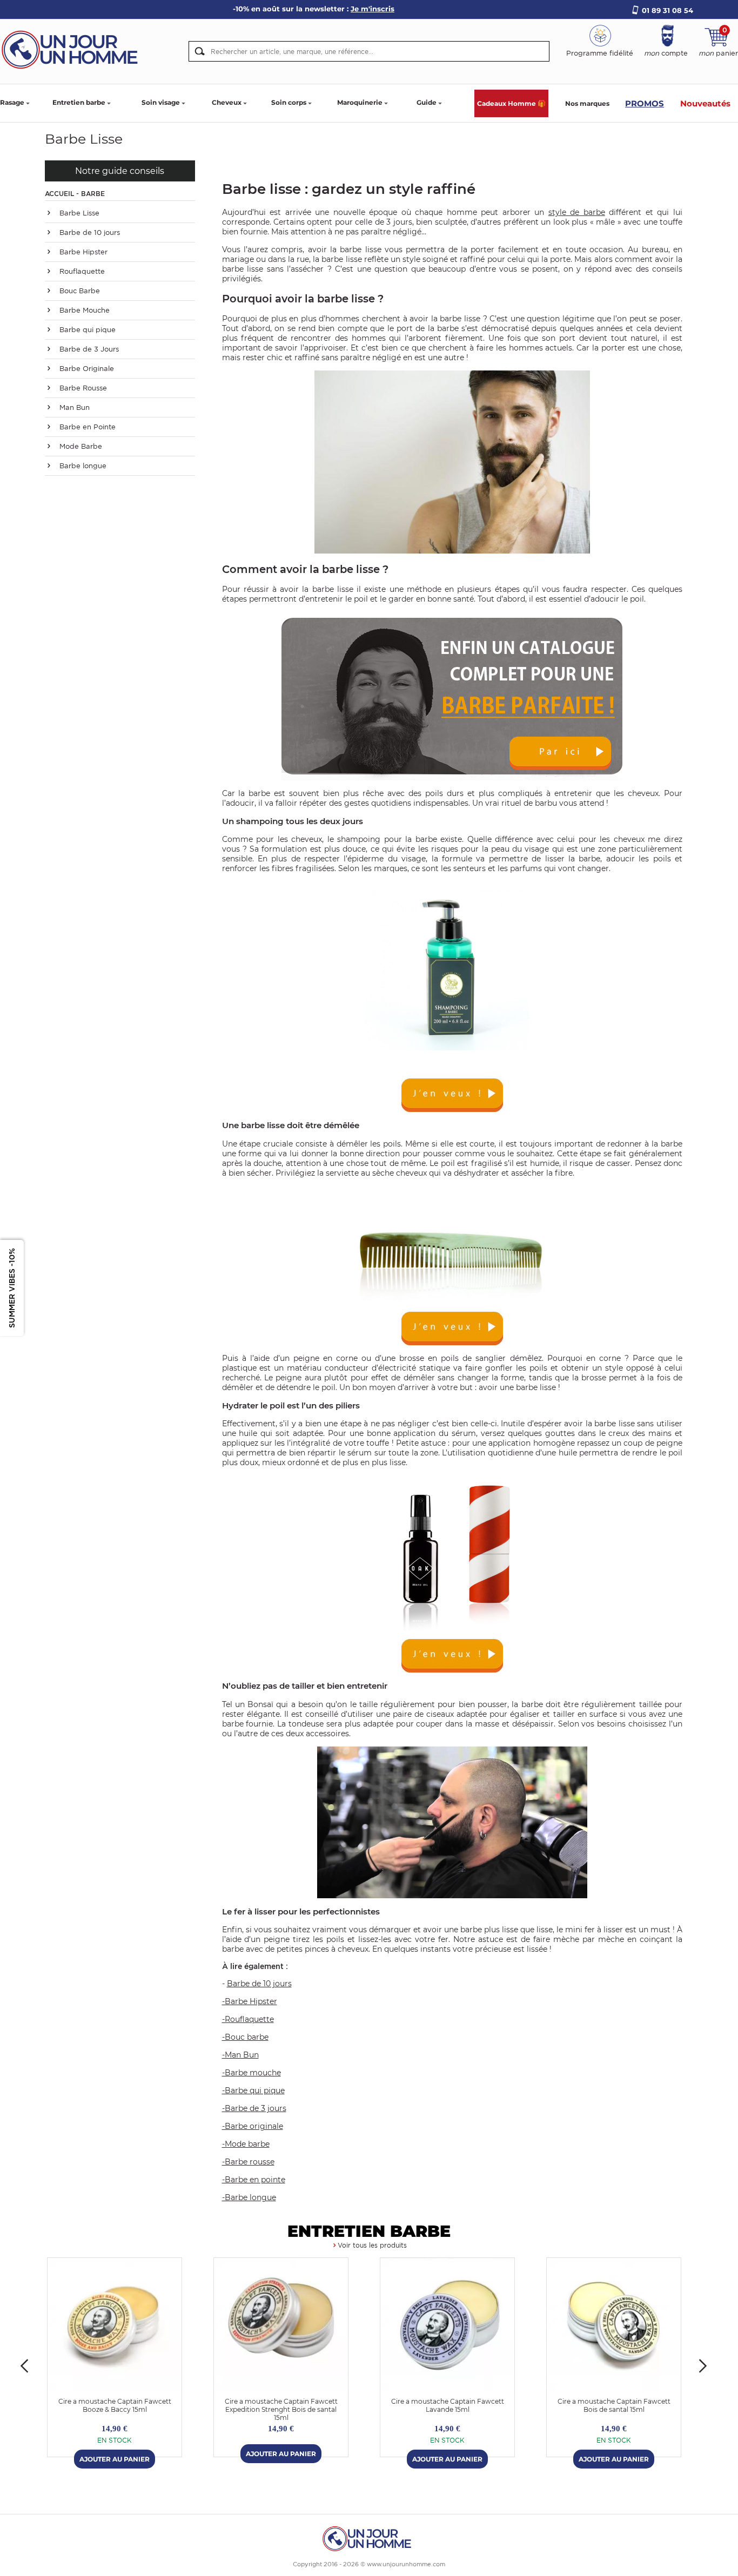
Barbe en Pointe (86, 427)
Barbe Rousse (82, 388)
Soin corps (289, 102)
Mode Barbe (80, 446)
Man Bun (73, 407)
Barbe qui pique (86, 330)
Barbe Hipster (82, 252)
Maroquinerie (360, 102)
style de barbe (577, 212)
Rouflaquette (81, 271)
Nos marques (587, 103)
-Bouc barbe (245, 2037)
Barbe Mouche (83, 310)
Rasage (12, 102)
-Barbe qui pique (253, 2091)
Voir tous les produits (372, 2245)
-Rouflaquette (248, 2019)
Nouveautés (705, 103)
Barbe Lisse (78, 213)
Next (703, 2366)
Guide (427, 102)
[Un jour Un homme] (73, 49)
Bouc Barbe (79, 291)
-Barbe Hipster (250, 2001)
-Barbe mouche (251, 2073)
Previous (24, 2366)
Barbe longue (82, 466)
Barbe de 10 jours (89, 232)
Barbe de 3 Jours (88, 349)
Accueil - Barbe (75, 194)
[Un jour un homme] (369, 2538)
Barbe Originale (86, 369)
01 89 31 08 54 (667, 10)
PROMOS (645, 103)
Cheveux (227, 102)
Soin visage (161, 102)
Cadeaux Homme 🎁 (511, 103)
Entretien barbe (79, 102)
